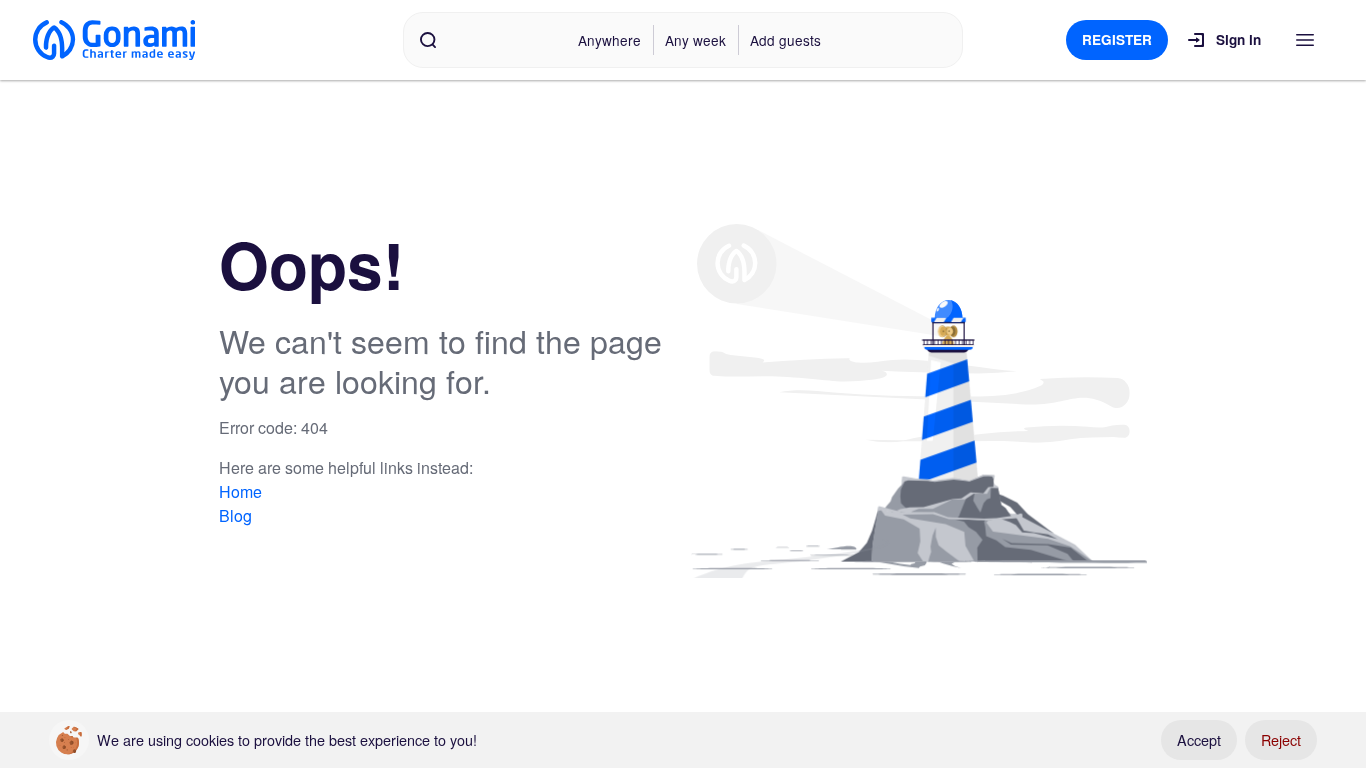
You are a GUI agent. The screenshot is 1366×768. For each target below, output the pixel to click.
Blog (235, 515)
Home (240, 491)
